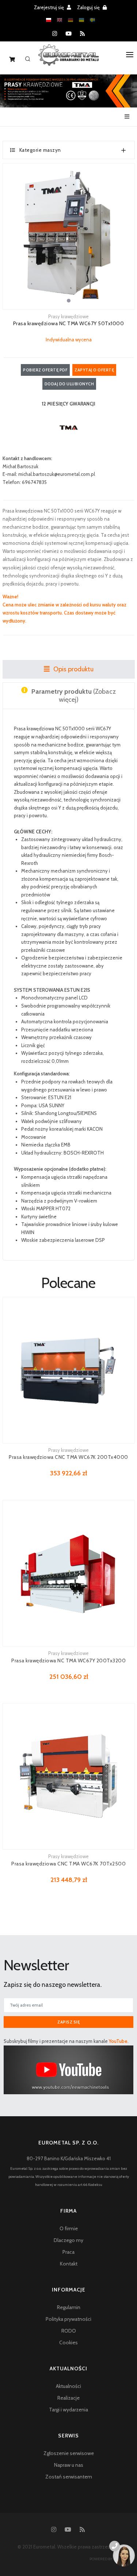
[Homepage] (68, 60)
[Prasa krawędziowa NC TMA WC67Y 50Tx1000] (69, 236)
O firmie (69, 2228)
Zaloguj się (89, 7)
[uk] (81, 20)
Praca (68, 2252)
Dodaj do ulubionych (69, 384)
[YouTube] (68, 34)
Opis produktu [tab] (73, 669)
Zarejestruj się (50, 7)
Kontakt (69, 2264)
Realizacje (68, 2398)
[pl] (49, 20)
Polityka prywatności (68, 2319)
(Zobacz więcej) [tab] (74, 696)
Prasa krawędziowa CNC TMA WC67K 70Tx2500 (68, 1864)
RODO (69, 2331)
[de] (71, 20)
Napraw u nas (69, 2465)
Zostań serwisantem (69, 2477)
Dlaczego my (68, 2240)
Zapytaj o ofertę (94, 370)
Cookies (68, 2342)
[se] (92, 20)
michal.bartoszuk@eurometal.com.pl (57, 474)
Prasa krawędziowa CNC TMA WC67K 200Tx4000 (68, 1457)
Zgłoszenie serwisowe (69, 2453)
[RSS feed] (82, 34)
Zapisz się (68, 2022)
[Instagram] (55, 34)
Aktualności (68, 2386)
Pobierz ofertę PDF (45, 370)
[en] (60, 20)
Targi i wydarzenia (68, 2410)
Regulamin (69, 2307)
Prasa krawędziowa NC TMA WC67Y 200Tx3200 (68, 1661)
